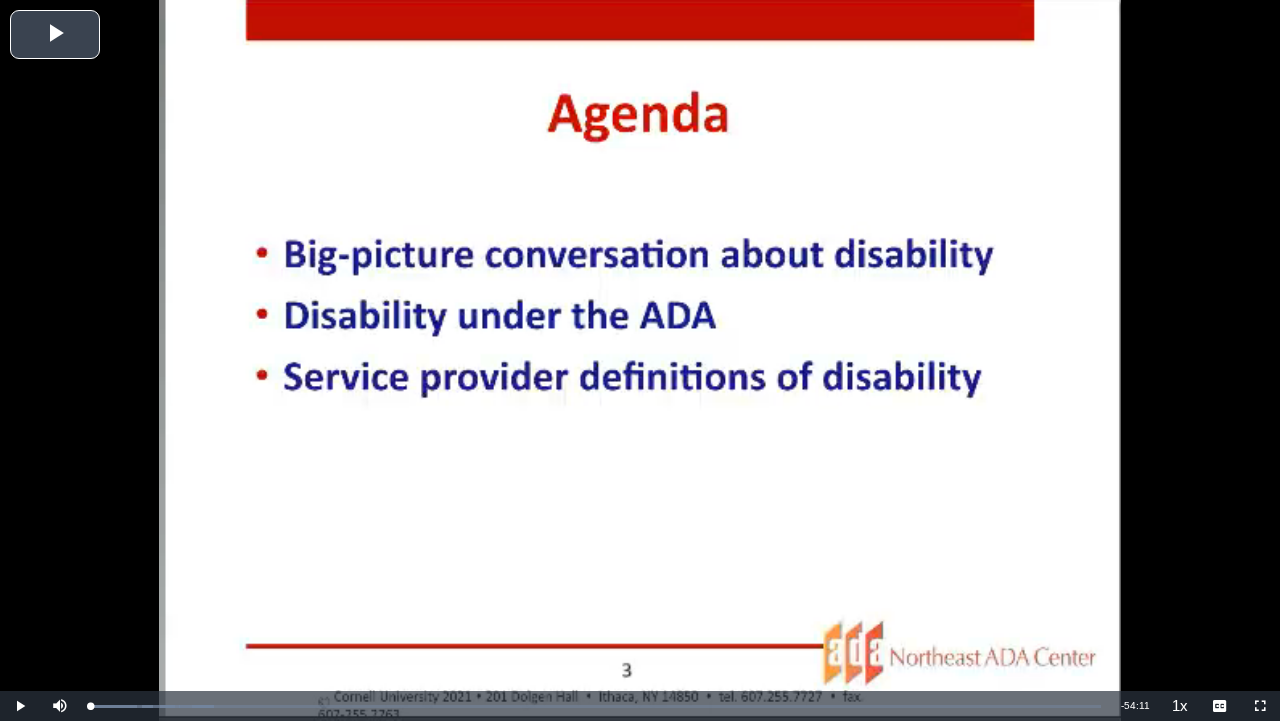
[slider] (595, 706)
